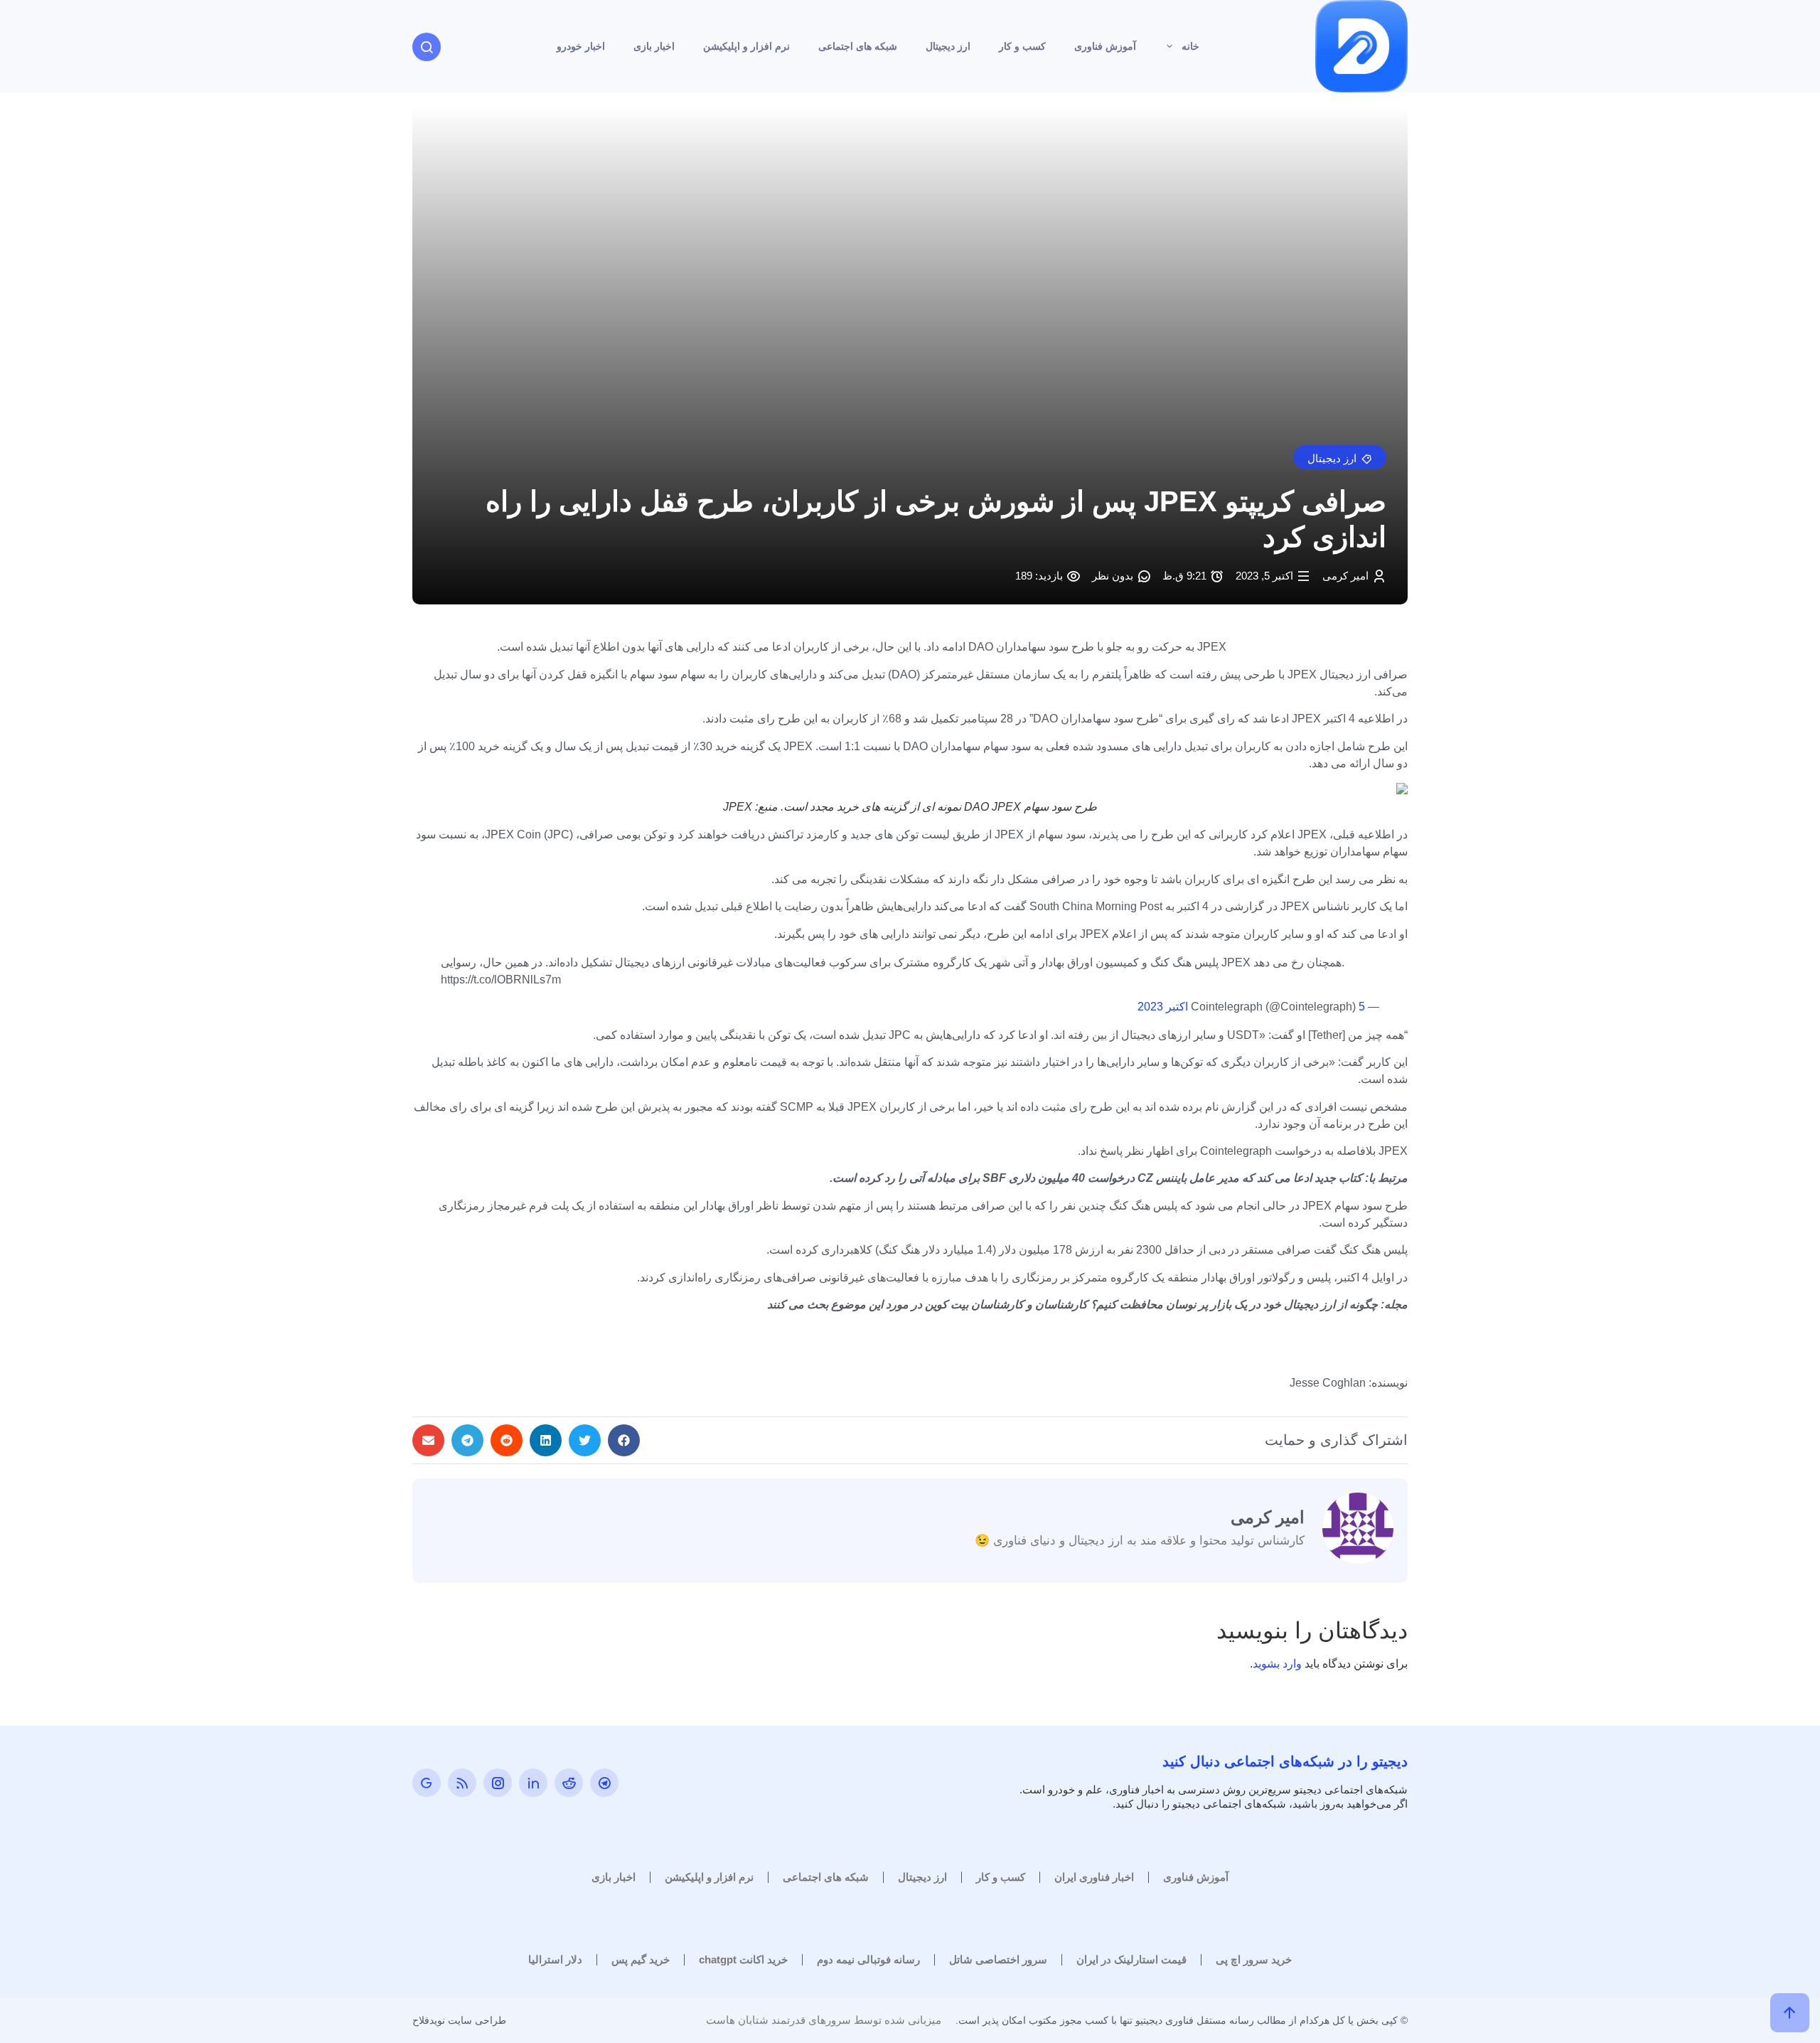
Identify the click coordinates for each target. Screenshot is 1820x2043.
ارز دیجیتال (948, 46)
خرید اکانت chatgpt (743, 1959)
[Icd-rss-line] (462, 1783)
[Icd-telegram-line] (604, 1783)
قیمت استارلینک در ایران (1131, 1959)
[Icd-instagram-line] (498, 1783)
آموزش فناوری (1105, 46)
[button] (1340, 457)
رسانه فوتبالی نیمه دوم (868, 1959)
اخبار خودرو (581, 46)
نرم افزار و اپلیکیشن (746, 46)
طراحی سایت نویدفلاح (459, 2020)
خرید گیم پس (641, 1959)
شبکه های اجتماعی (858, 46)
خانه (1190, 46)
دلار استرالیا (555, 1959)
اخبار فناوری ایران (1094, 1877)
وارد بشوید (1277, 1664)
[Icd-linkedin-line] (533, 1783)
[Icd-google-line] (427, 1783)
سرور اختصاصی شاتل (998, 1959)
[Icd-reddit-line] (569, 1783)
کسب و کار (1022, 46)
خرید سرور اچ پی (1254, 1959)
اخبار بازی (654, 46)
